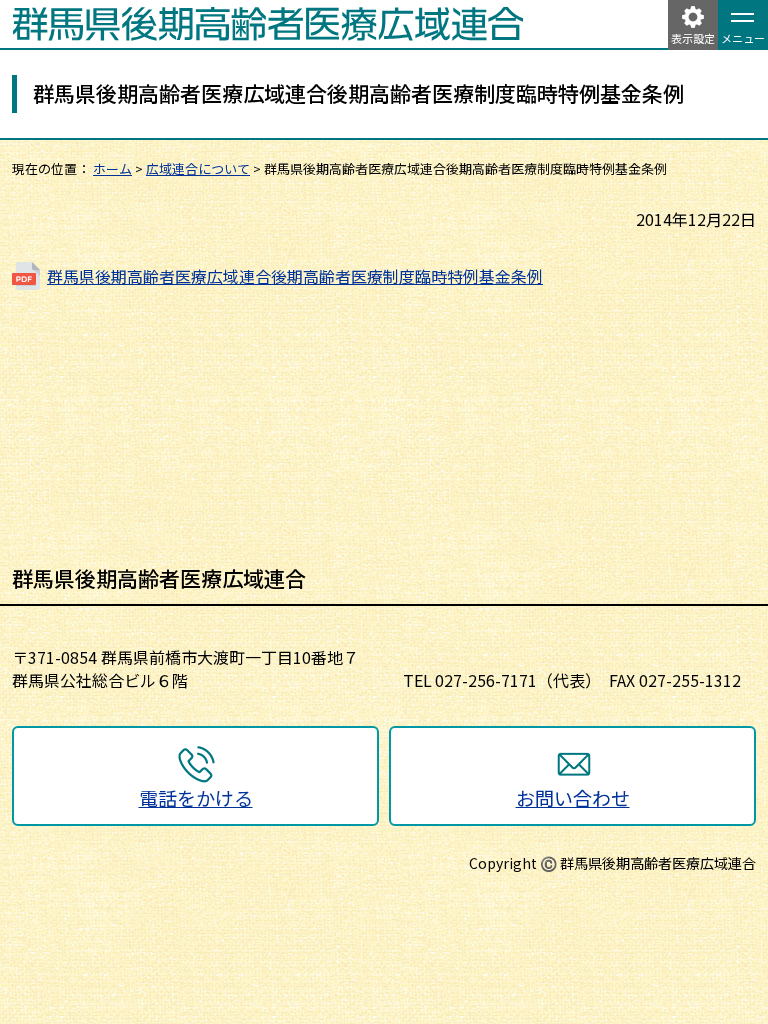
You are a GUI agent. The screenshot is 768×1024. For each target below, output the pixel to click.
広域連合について (198, 168)
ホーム (112, 168)
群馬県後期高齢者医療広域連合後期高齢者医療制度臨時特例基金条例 (295, 276)
